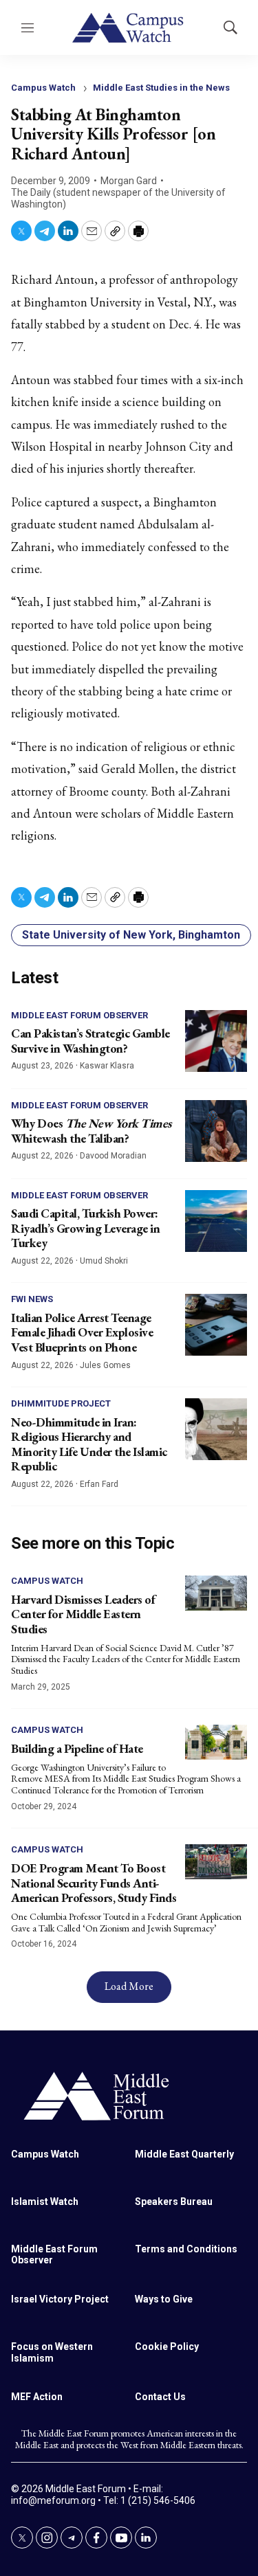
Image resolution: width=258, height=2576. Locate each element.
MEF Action (37, 2397)
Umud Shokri (104, 1261)
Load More (129, 1986)
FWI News (32, 1299)
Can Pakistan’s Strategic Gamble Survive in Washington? (90, 1041)
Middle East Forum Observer (79, 1015)
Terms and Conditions (186, 2249)
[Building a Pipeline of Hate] (216, 1742)
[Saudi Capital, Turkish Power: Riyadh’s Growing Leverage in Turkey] (216, 1221)
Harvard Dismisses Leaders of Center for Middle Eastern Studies (83, 1614)
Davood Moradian (113, 1156)
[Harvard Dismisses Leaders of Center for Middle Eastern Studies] (216, 1593)
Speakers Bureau (174, 2202)
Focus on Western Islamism (52, 2352)
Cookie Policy (167, 2347)
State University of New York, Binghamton (131, 935)
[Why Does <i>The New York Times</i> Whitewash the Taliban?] (216, 1131)
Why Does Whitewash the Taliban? (91, 1131)
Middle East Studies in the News (161, 88)
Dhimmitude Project (61, 1403)
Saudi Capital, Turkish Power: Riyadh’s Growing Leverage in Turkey (85, 1228)
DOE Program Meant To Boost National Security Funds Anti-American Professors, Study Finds (94, 1883)
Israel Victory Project (60, 2299)
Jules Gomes (105, 1365)
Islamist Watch (45, 2202)
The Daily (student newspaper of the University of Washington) (118, 198)
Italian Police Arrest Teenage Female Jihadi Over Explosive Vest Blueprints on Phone (82, 1332)
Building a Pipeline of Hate (77, 1748)
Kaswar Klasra (107, 1066)
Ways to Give (164, 2299)
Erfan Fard (99, 1484)
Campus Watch (43, 88)
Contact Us (160, 2397)
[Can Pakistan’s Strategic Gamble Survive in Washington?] (216, 1041)
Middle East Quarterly (184, 2154)
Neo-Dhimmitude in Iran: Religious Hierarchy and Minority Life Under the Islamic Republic (89, 1444)
